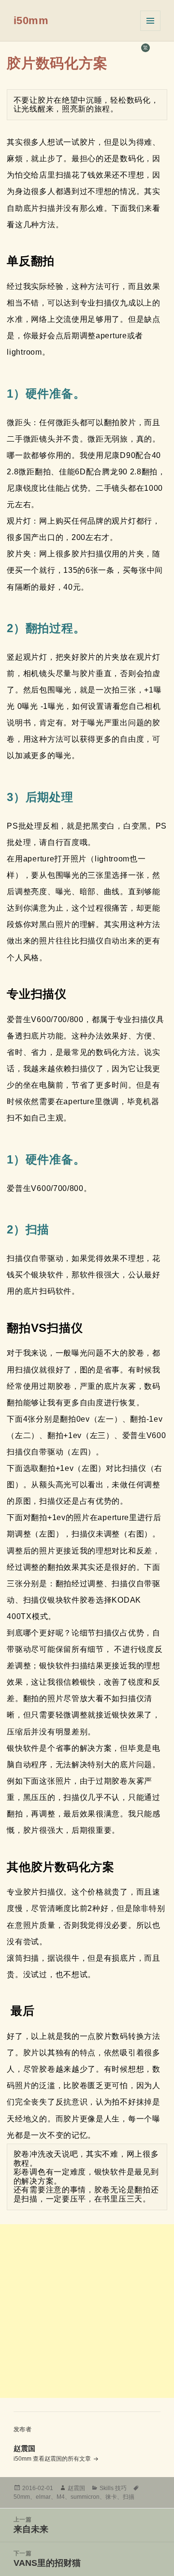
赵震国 (76, 2488)
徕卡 (111, 2497)
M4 (61, 2497)
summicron (85, 2497)
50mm (22, 2497)
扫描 (129, 2497)
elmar (43, 2497)
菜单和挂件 (150, 21)
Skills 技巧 (113, 2488)
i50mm (31, 21)
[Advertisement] (87, 2311)
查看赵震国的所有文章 (63, 2459)
